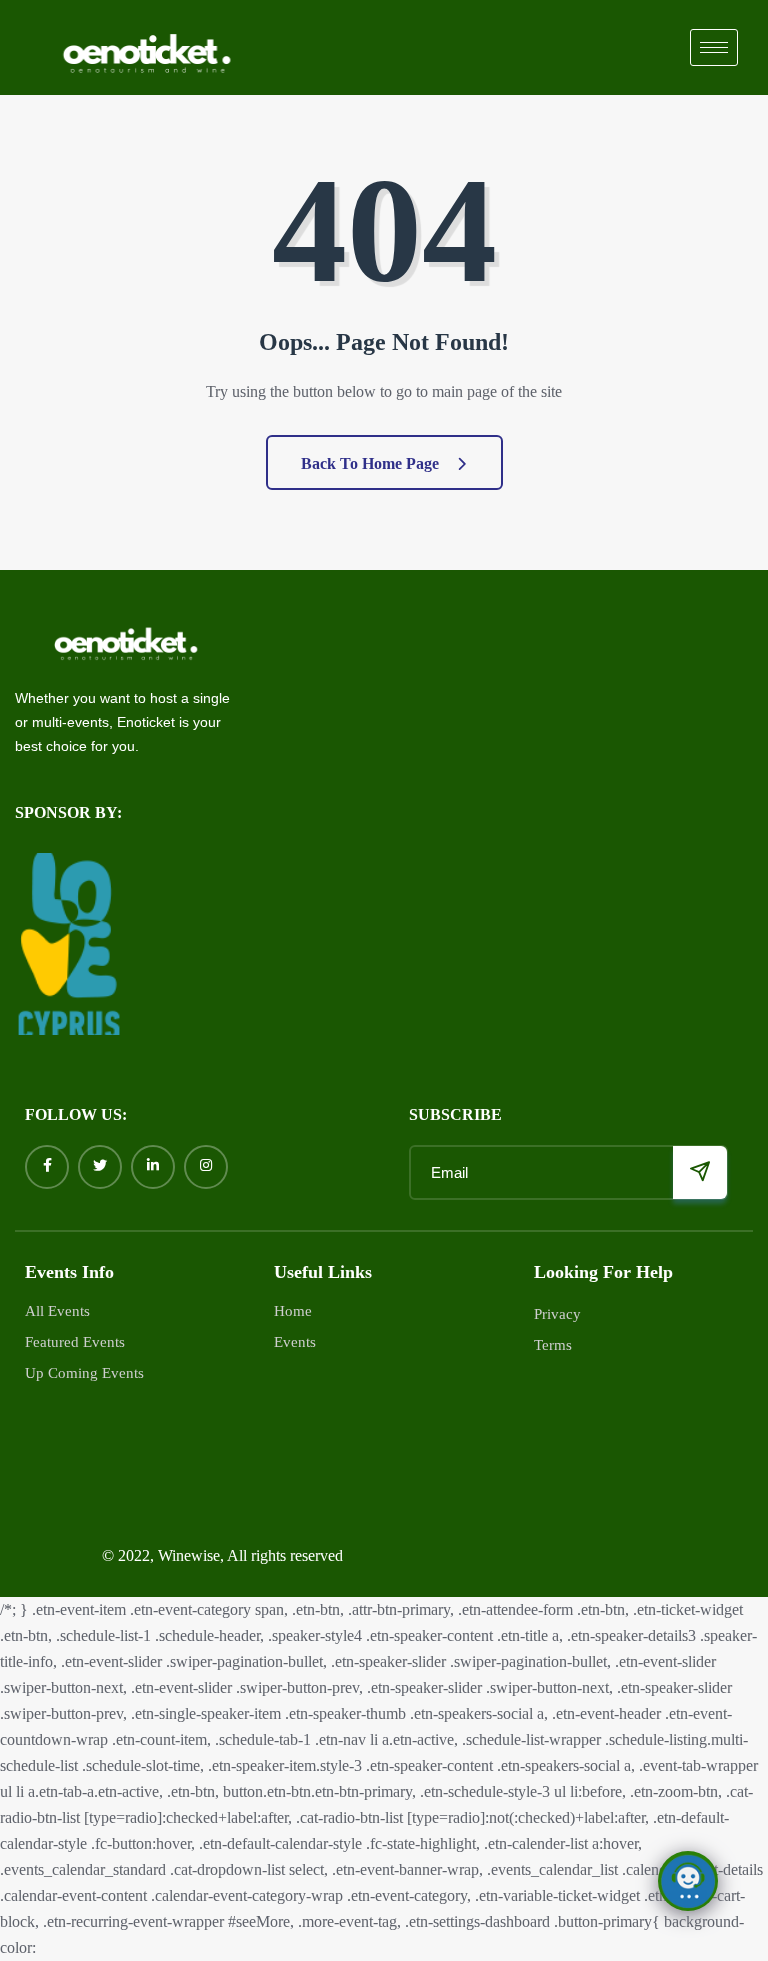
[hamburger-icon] (714, 47)
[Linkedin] (153, 1167)
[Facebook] (47, 1167)
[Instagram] (206, 1167)
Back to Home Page (372, 463)
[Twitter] (100, 1167)
